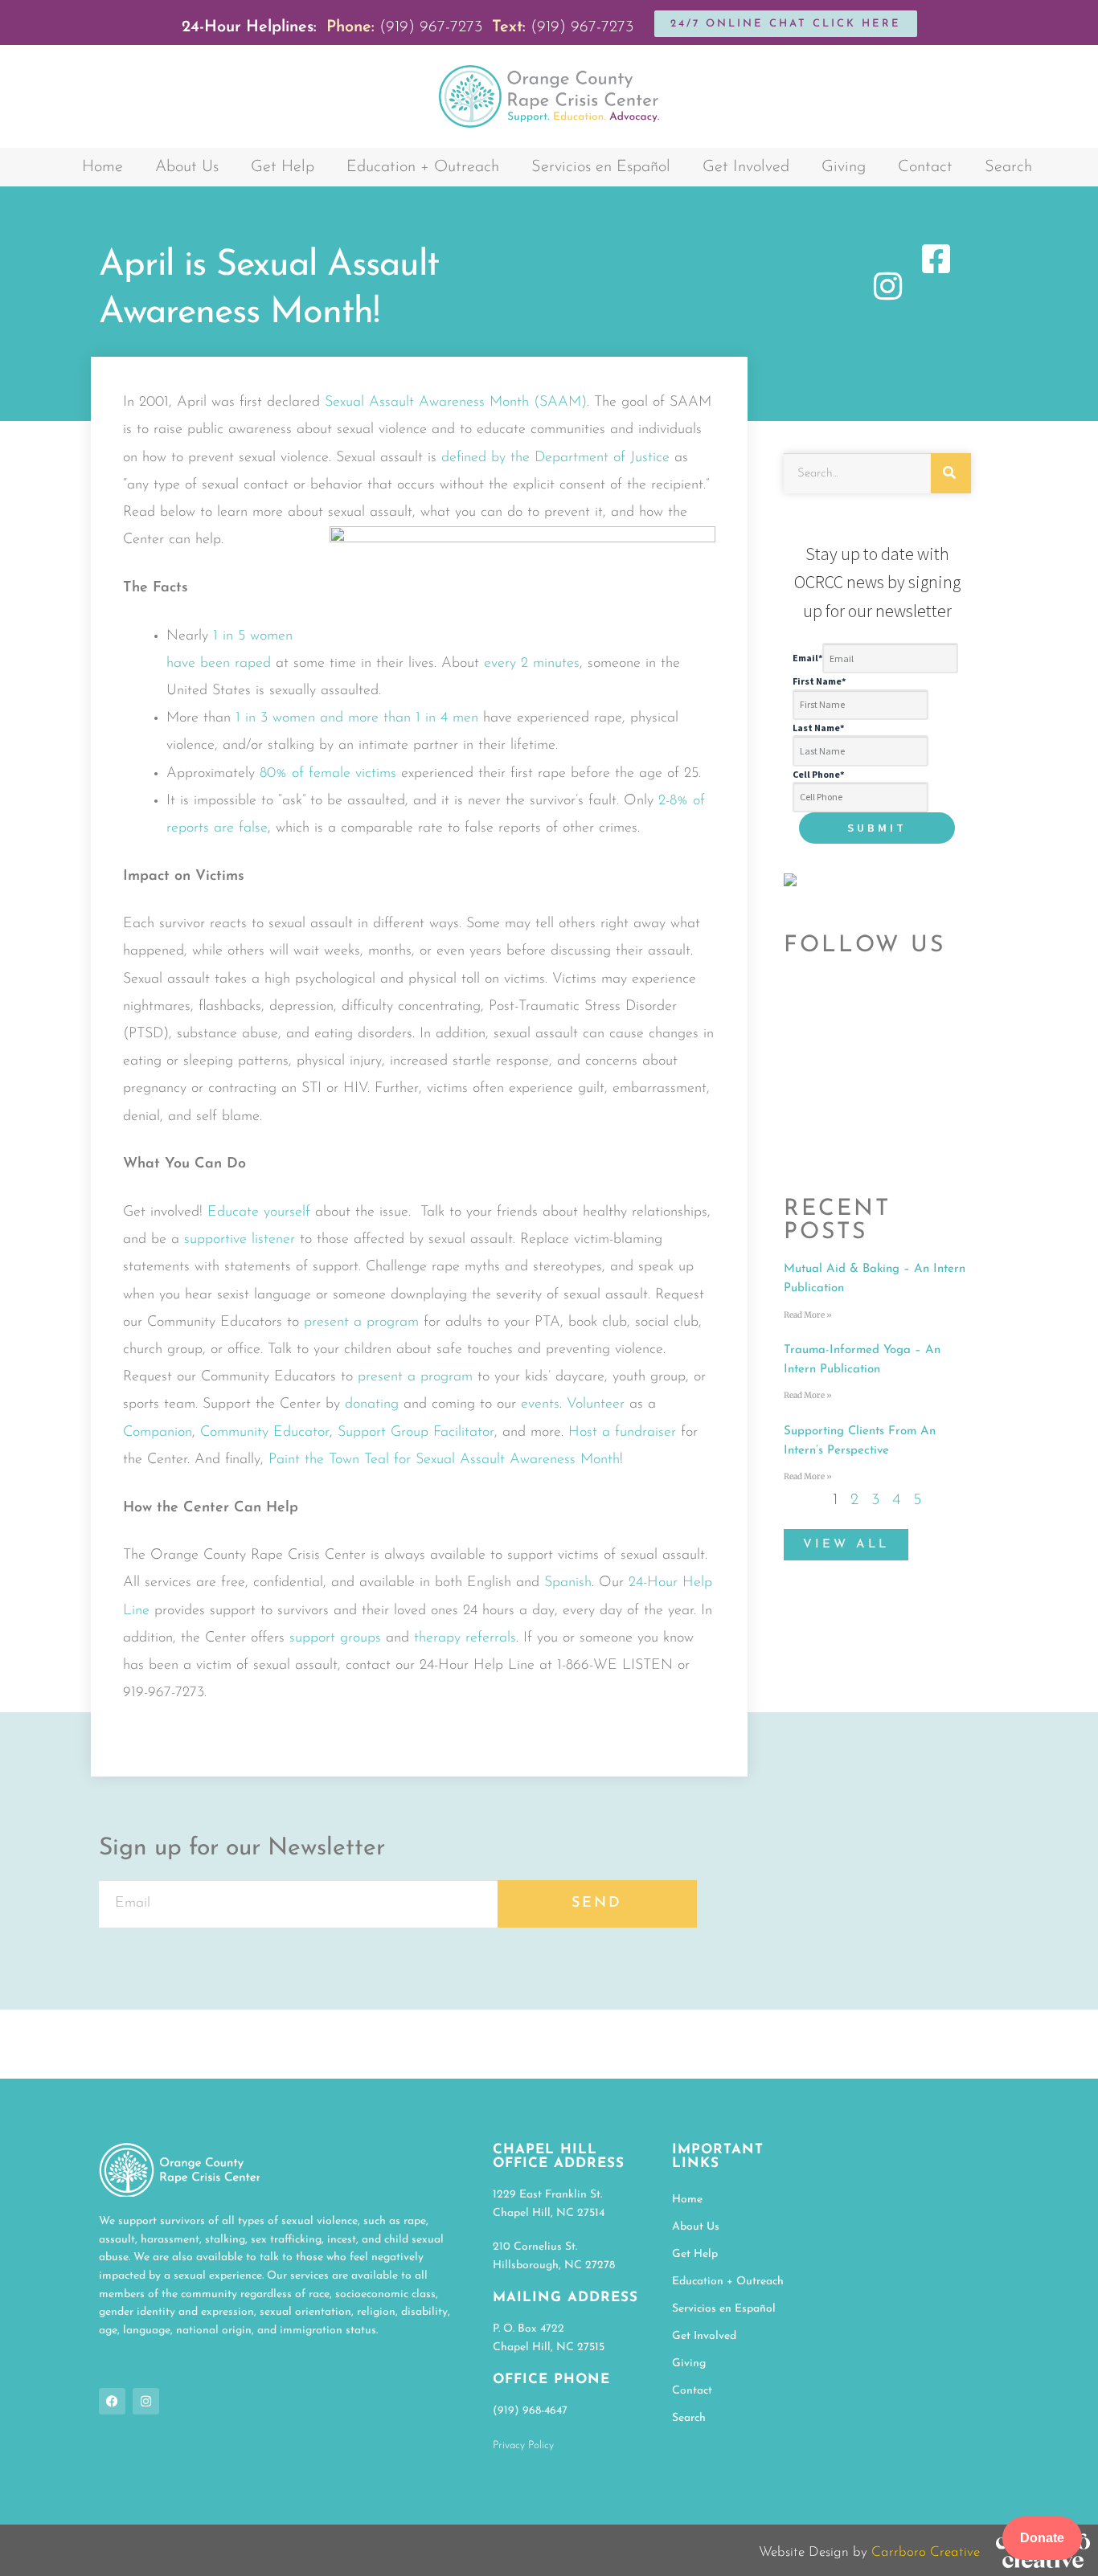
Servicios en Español (601, 167)
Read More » (808, 1315)
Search (1008, 167)
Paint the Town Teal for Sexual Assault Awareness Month (444, 1460)
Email (807, 658)
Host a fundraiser (622, 1433)
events (540, 1405)
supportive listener (240, 1240)
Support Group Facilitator (416, 1433)
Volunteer (596, 1405)
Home (102, 167)
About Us (187, 167)
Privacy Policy (523, 2445)
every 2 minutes (532, 664)
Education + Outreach (423, 167)
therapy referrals (465, 1638)
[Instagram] (146, 2401)
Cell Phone (818, 774)
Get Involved (746, 167)
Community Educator (265, 1433)
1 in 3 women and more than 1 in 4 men (357, 718)
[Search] (951, 473)
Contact (925, 167)
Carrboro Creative (926, 2552)
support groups (335, 1638)
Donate (1042, 2538)
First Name (819, 681)
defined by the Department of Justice (555, 458)
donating (372, 1405)
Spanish (568, 1583)
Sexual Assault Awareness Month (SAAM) (456, 403)
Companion (158, 1433)
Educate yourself (259, 1212)
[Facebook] (112, 2401)
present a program (361, 1323)
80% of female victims (328, 774)
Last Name (818, 728)
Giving (844, 167)
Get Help (283, 167)
